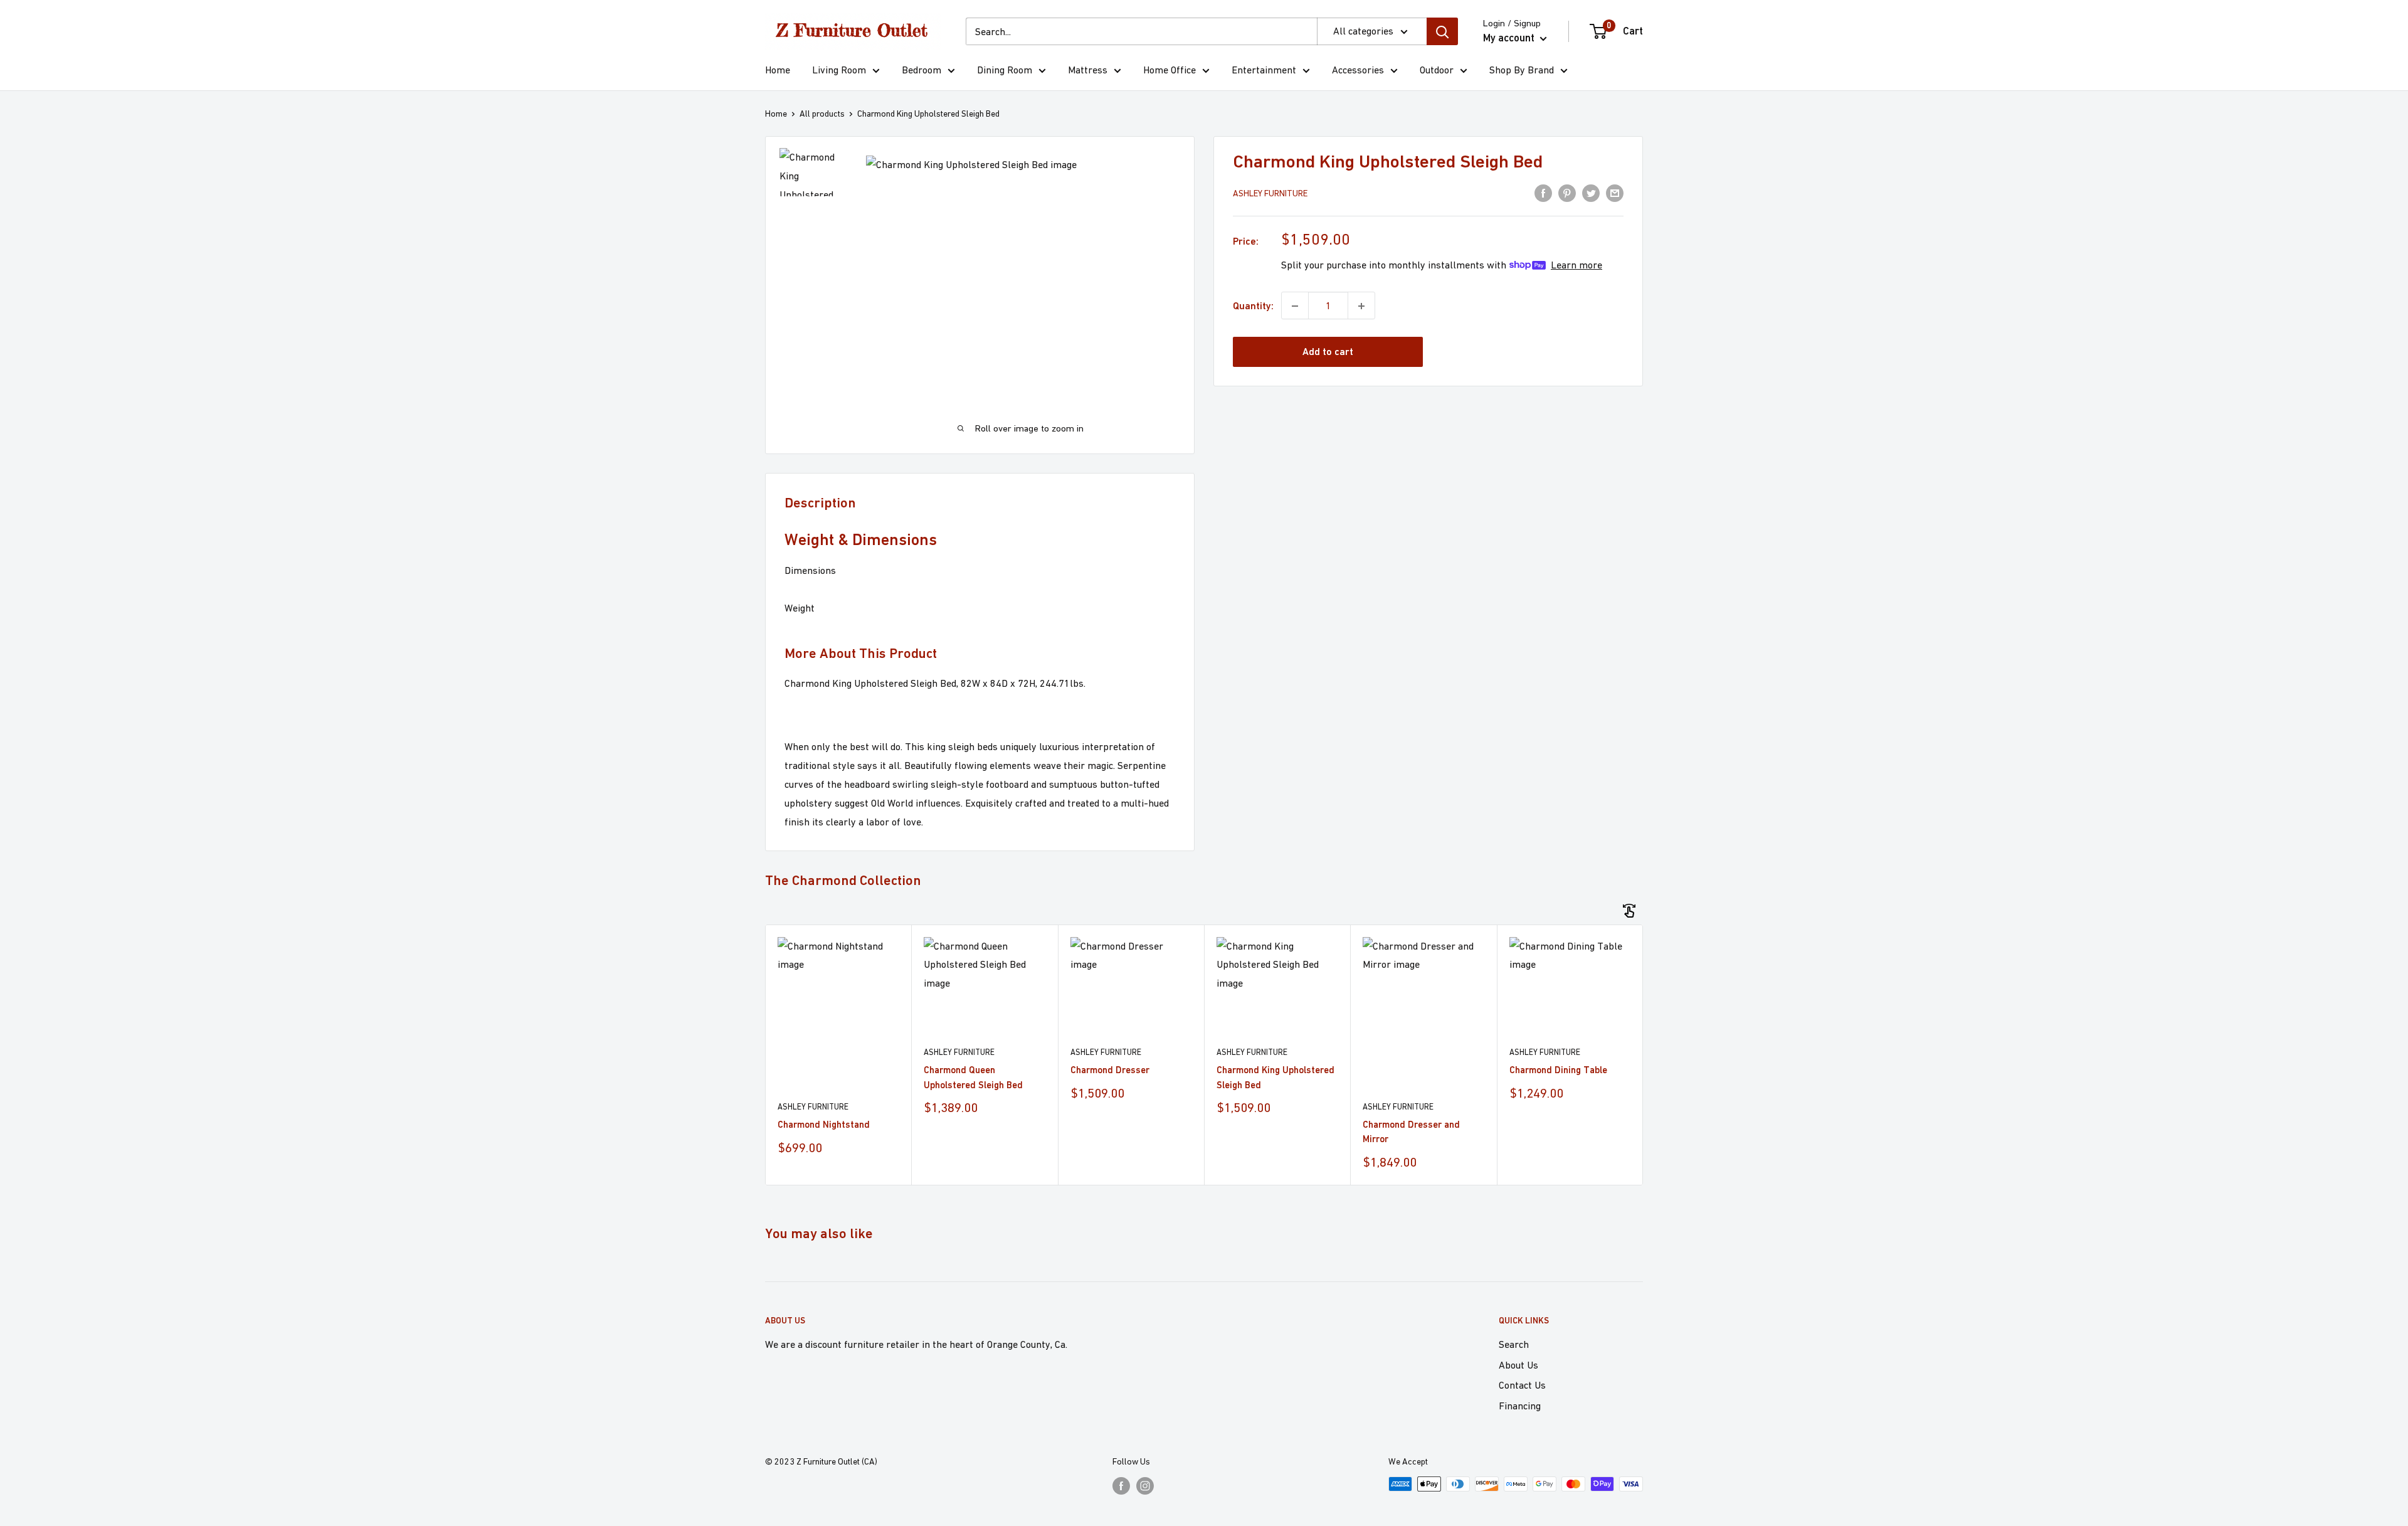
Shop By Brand (1522, 70)
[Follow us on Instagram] (1145, 1486)
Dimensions (810, 570)
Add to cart (1328, 352)
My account (1510, 38)
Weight (800, 608)
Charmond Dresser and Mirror (1411, 1131)
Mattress (1088, 70)
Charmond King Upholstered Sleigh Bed (1275, 1077)
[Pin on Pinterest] (1567, 193)
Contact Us (1522, 1385)
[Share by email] (1615, 193)
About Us (1518, 1365)
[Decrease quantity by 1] (1295, 306)
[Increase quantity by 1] (1361, 306)
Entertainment (1264, 70)
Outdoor (1437, 70)
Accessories (1358, 70)
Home (778, 70)
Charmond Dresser (1110, 1070)
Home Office (1170, 70)
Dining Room (1005, 70)
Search (1514, 1344)
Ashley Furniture (1270, 194)
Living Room (839, 70)
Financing (1520, 1406)
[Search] (1442, 31)
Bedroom (921, 70)
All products (822, 114)
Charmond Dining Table (1558, 1070)
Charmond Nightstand (824, 1124)
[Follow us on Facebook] (1121, 1486)
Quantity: (1253, 306)
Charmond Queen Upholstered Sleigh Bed (973, 1077)
